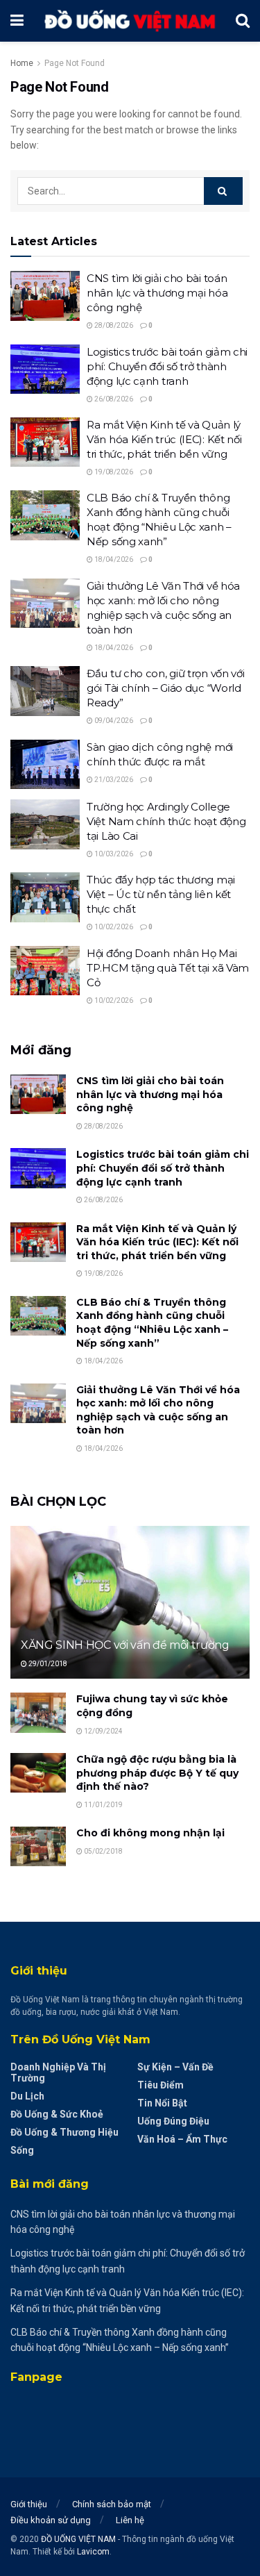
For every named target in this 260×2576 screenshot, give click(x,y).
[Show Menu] (17, 21)
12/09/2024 (103, 1731)
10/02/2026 (113, 927)
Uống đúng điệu (173, 2121)
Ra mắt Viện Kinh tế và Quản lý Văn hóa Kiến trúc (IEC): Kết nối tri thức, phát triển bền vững (164, 439)
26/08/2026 (113, 399)
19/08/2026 (113, 472)
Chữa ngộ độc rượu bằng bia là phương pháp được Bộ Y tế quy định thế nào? (157, 1773)
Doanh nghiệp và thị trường (58, 2072)
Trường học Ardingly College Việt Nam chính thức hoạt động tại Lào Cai (166, 821)
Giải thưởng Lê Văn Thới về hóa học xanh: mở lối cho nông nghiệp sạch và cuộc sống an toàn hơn (158, 1410)
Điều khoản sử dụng (51, 2520)
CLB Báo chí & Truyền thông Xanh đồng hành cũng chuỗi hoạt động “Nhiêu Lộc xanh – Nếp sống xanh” (152, 1323)
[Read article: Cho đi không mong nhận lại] (38, 1846)
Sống (22, 2150)
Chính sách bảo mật (112, 2504)
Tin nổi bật (162, 2103)
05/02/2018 (103, 1851)
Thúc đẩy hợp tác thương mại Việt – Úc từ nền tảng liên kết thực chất (161, 894)
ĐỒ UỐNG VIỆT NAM (78, 2539)
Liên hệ (130, 2520)
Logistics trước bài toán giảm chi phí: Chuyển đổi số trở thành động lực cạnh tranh (167, 366)
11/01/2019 (103, 1805)
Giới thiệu (29, 2504)
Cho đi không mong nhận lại (150, 1833)
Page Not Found (75, 63)
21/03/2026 (113, 780)
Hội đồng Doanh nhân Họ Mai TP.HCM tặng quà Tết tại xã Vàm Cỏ (168, 968)
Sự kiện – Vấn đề (175, 2067)
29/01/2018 (47, 1664)
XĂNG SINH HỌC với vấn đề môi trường (125, 1645)
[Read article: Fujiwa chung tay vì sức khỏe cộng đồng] (38, 1712)
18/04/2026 (113, 559)
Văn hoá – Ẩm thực (182, 2139)
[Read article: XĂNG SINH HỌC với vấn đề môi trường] (130, 1612)
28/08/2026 (113, 325)
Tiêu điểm (161, 2085)
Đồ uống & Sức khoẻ (57, 2114)
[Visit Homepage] (130, 20)
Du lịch (27, 2096)
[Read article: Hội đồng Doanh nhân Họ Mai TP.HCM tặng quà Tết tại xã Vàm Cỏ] (45, 971)
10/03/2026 (113, 854)
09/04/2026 (113, 721)
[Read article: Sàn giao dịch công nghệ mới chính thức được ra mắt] (45, 765)
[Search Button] (243, 21)
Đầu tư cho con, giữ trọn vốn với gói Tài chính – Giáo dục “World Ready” (165, 688)
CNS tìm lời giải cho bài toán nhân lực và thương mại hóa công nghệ (157, 293)
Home (22, 63)
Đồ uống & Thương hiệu (64, 2132)
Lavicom (93, 2552)
